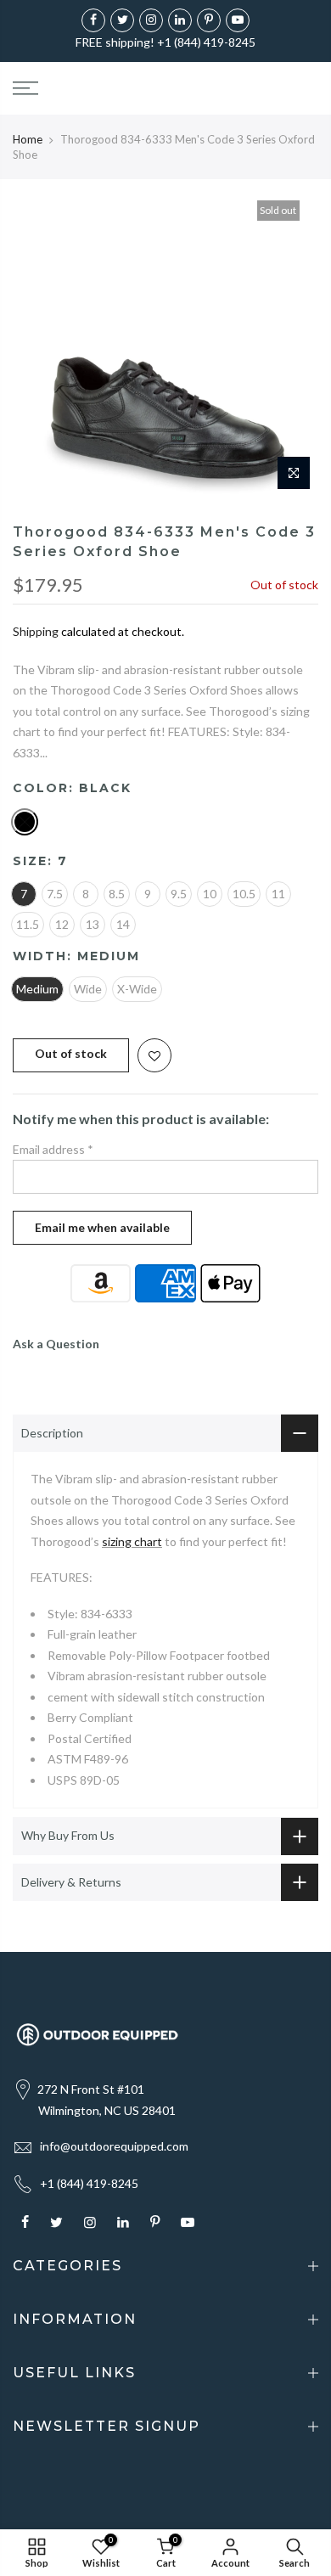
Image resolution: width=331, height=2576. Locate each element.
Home (28, 139)
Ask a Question (56, 1344)
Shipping (36, 631)
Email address (53, 1149)
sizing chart (132, 1541)
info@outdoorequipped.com (114, 2146)
